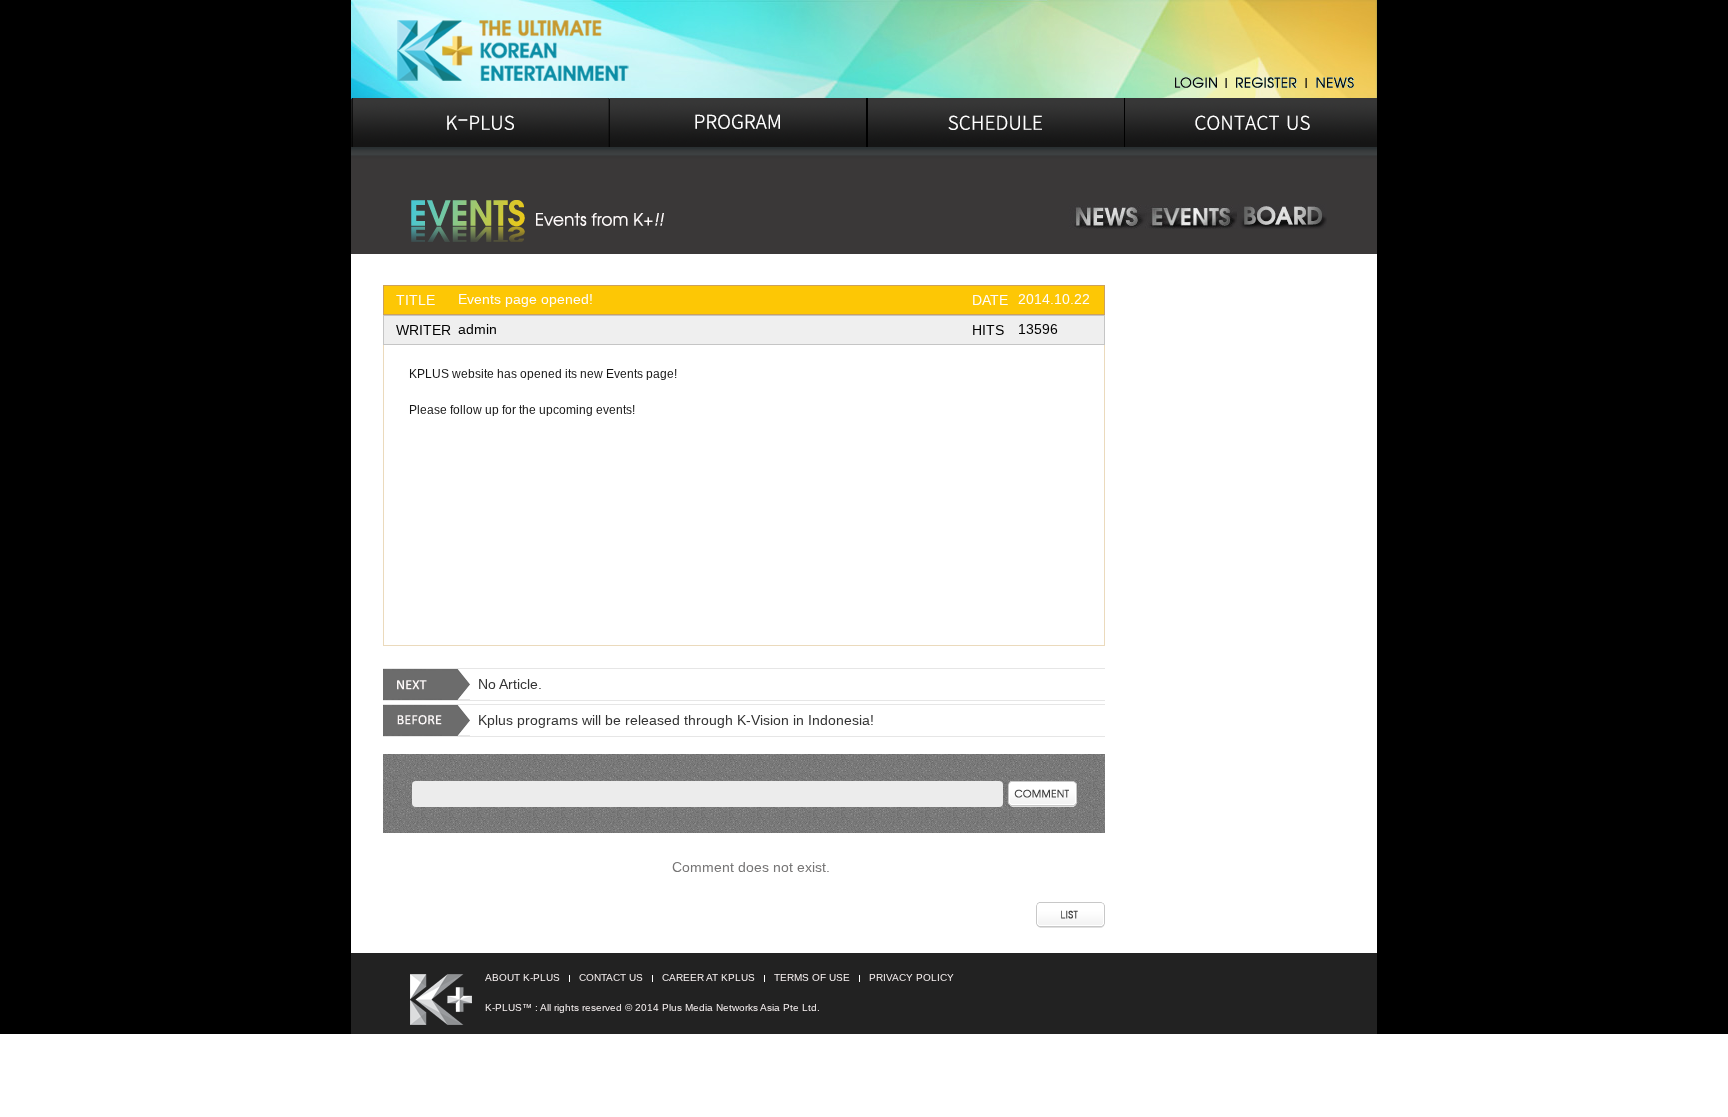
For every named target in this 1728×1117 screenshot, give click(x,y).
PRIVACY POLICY (911, 977)
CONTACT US (611, 977)
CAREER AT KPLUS (708, 977)
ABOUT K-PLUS (522, 977)
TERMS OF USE (812, 977)
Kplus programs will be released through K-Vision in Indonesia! (676, 720)
